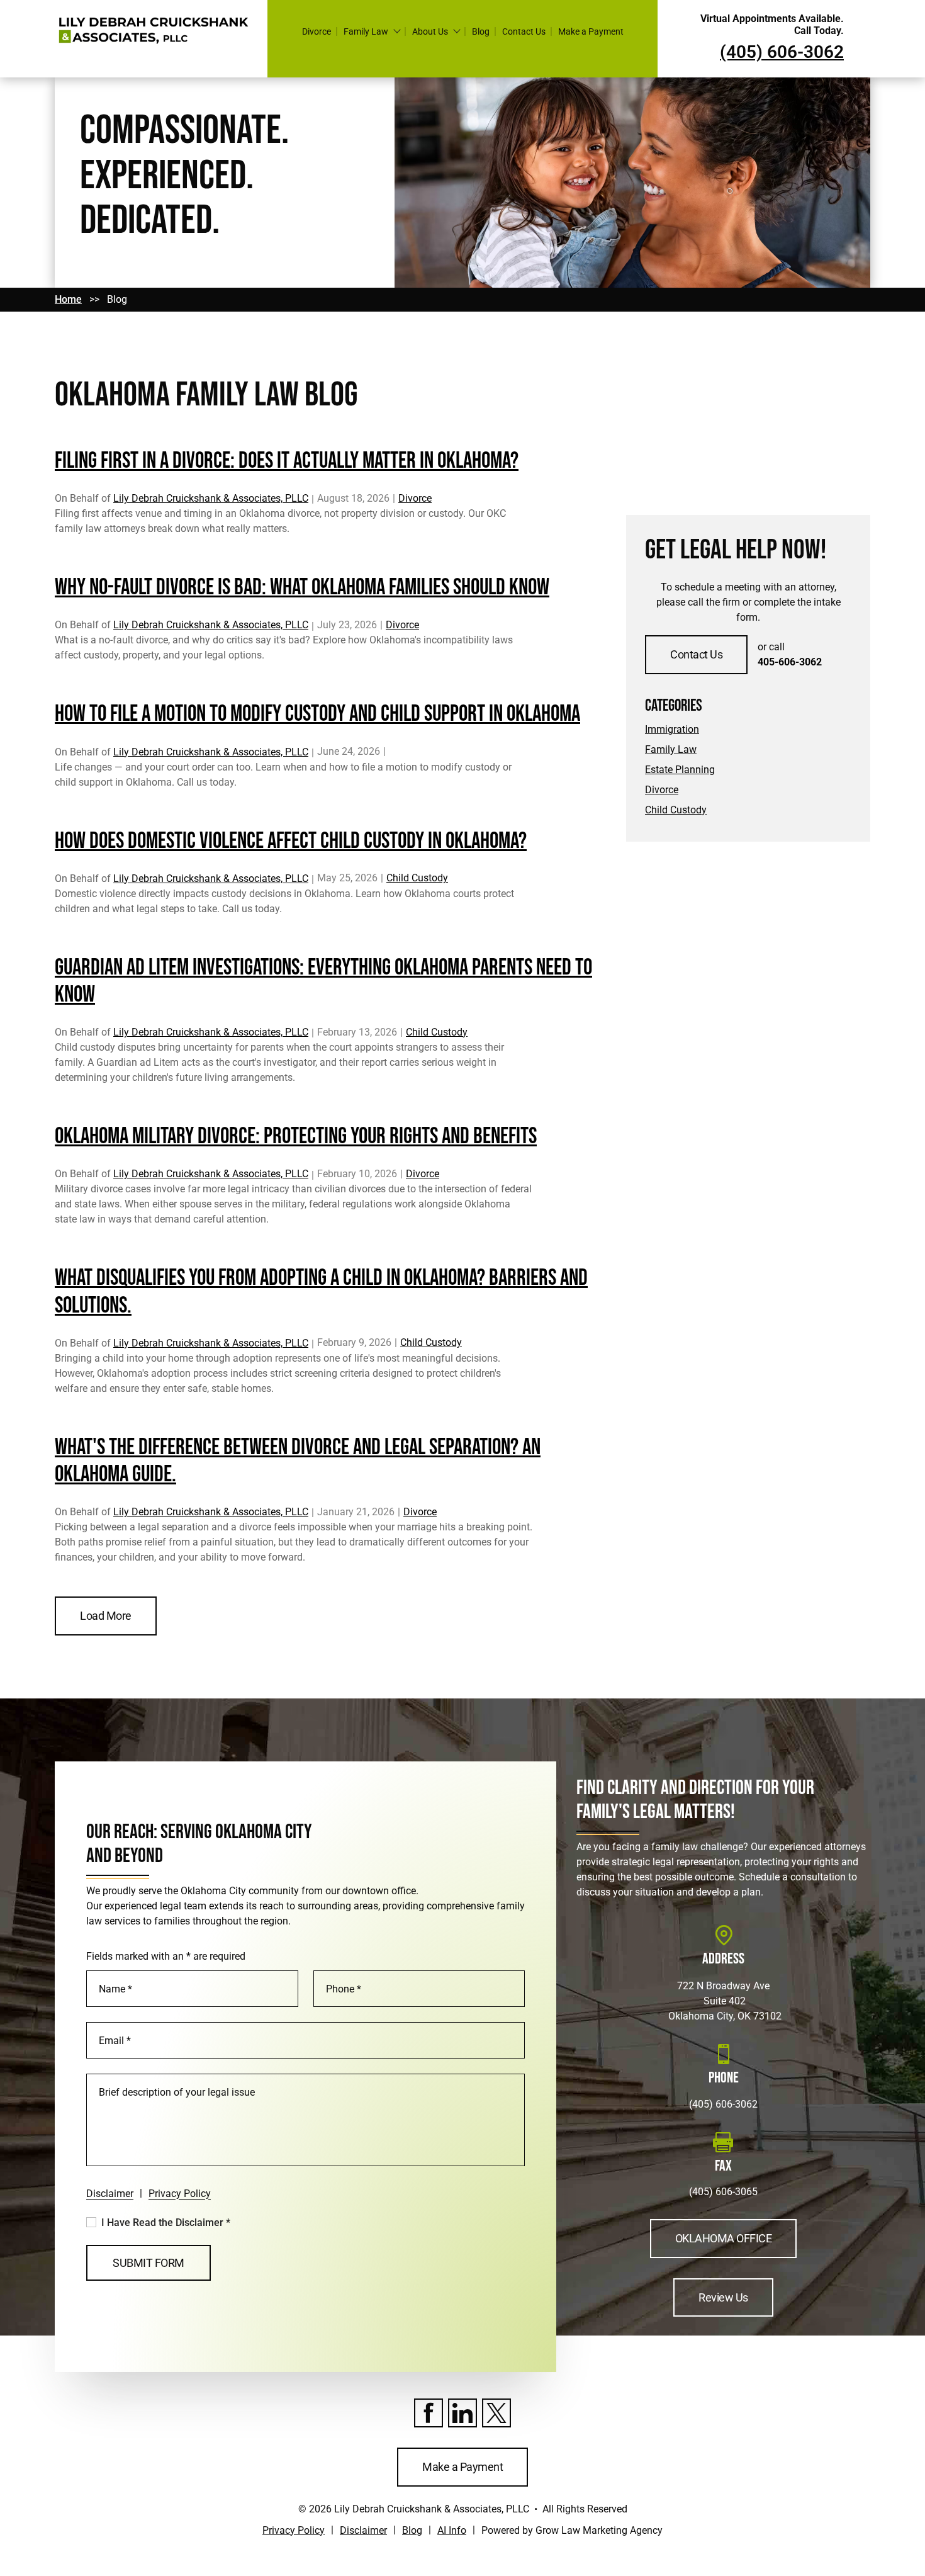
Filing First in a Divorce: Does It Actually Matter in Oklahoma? (287, 461)
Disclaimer (110, 2194)
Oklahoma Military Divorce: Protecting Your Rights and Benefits (296, 1137)
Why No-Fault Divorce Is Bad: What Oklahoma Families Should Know (302, 588)
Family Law (366, 31)
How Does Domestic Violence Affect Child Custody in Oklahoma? (291, 841)
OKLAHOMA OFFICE (724, 2238)
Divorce (317, 31)
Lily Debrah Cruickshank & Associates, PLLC (211, 498)
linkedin (462, 2413)
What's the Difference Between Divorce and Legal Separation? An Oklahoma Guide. (298, 1461)
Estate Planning (680, 770)
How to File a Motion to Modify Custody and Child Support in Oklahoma (317, 714)
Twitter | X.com (496, 2413)
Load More (106, 1616)
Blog (481, 31)
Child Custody (417, 878)
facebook (429, 2413)
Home (68, 299)
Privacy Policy (180, 2194)
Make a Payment (591, 31)
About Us (430, 31)
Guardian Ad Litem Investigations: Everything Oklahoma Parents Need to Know (323, 981)
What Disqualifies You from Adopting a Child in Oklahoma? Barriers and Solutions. (321, 1292)
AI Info (452, 2530)
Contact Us (524, 31)
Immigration (672, 729)
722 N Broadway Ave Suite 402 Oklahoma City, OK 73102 (724, 2001)
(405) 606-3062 (723, 2104)
